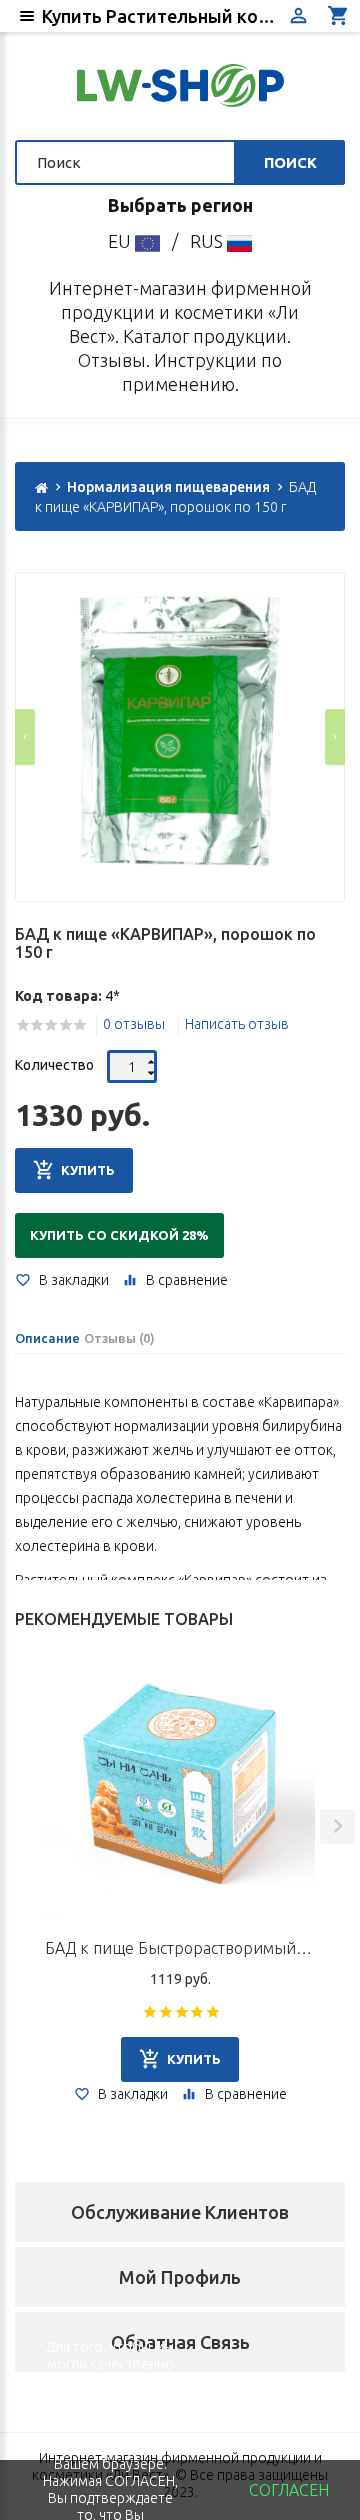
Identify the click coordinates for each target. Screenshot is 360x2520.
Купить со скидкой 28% (119, 1235)
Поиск (290, 162)
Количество (54, 1065)
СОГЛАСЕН (289, 2490)
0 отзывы (134, 1024)
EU (121, 241)
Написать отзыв (237, 1024)
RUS (208, 241)
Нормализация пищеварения (168, 487)
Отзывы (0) (119, 1338)
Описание (47, 1338)
